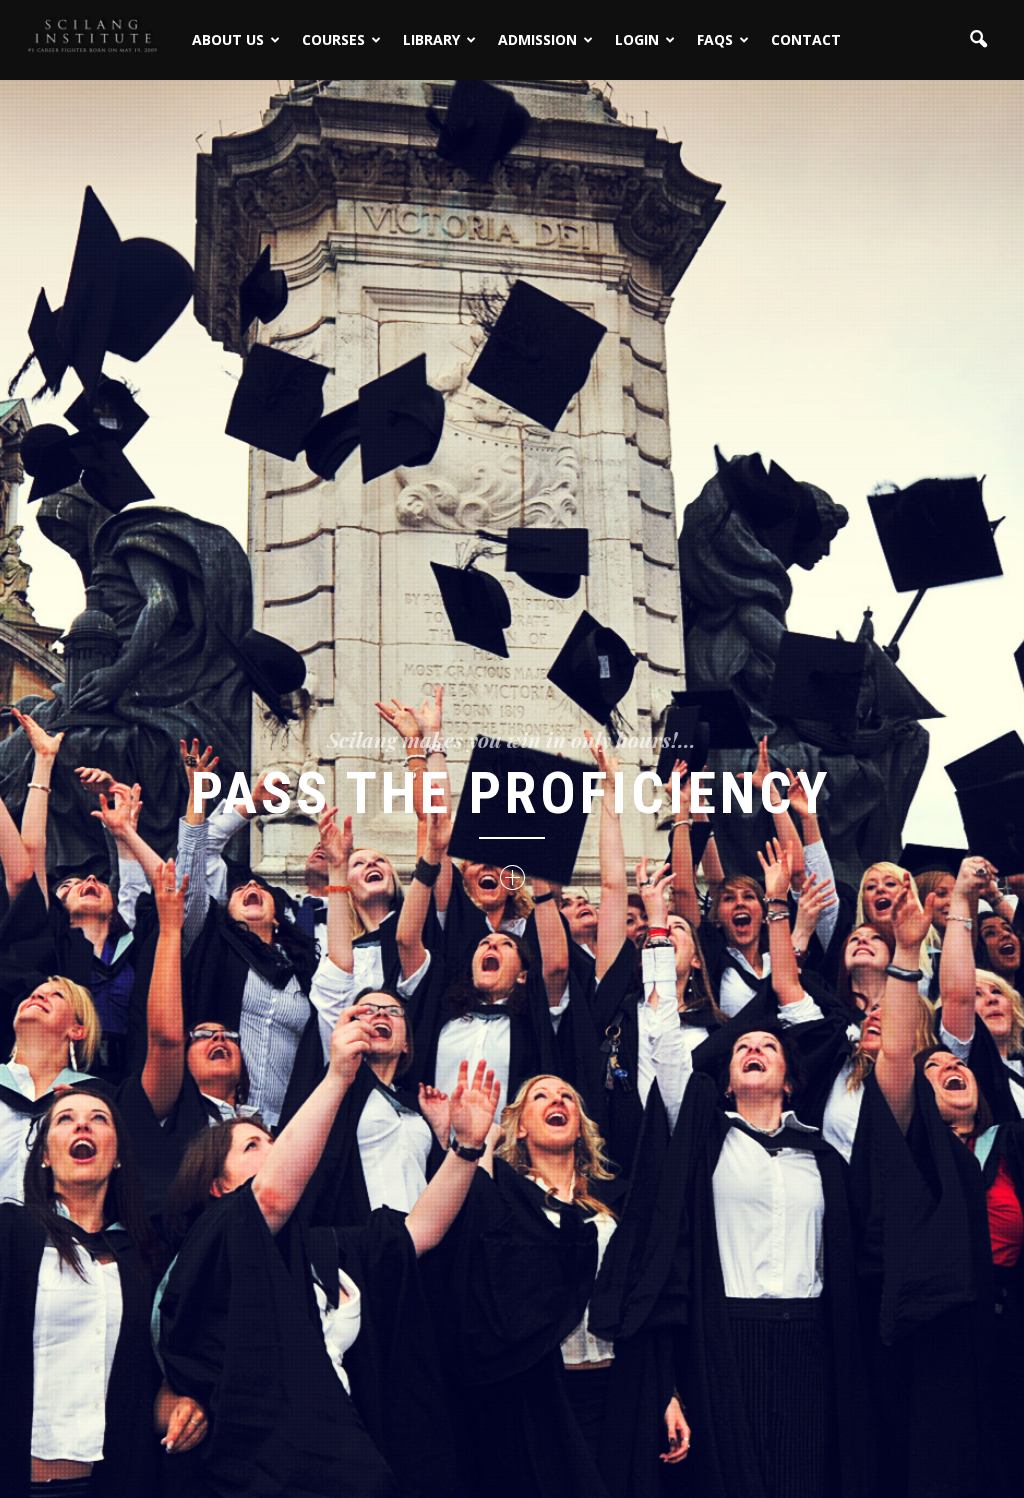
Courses (333, 39)
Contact (806, 39)
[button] (978, 40)
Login (637, 39)
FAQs (715, 39)
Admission (537, 39)
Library (431, 39)
